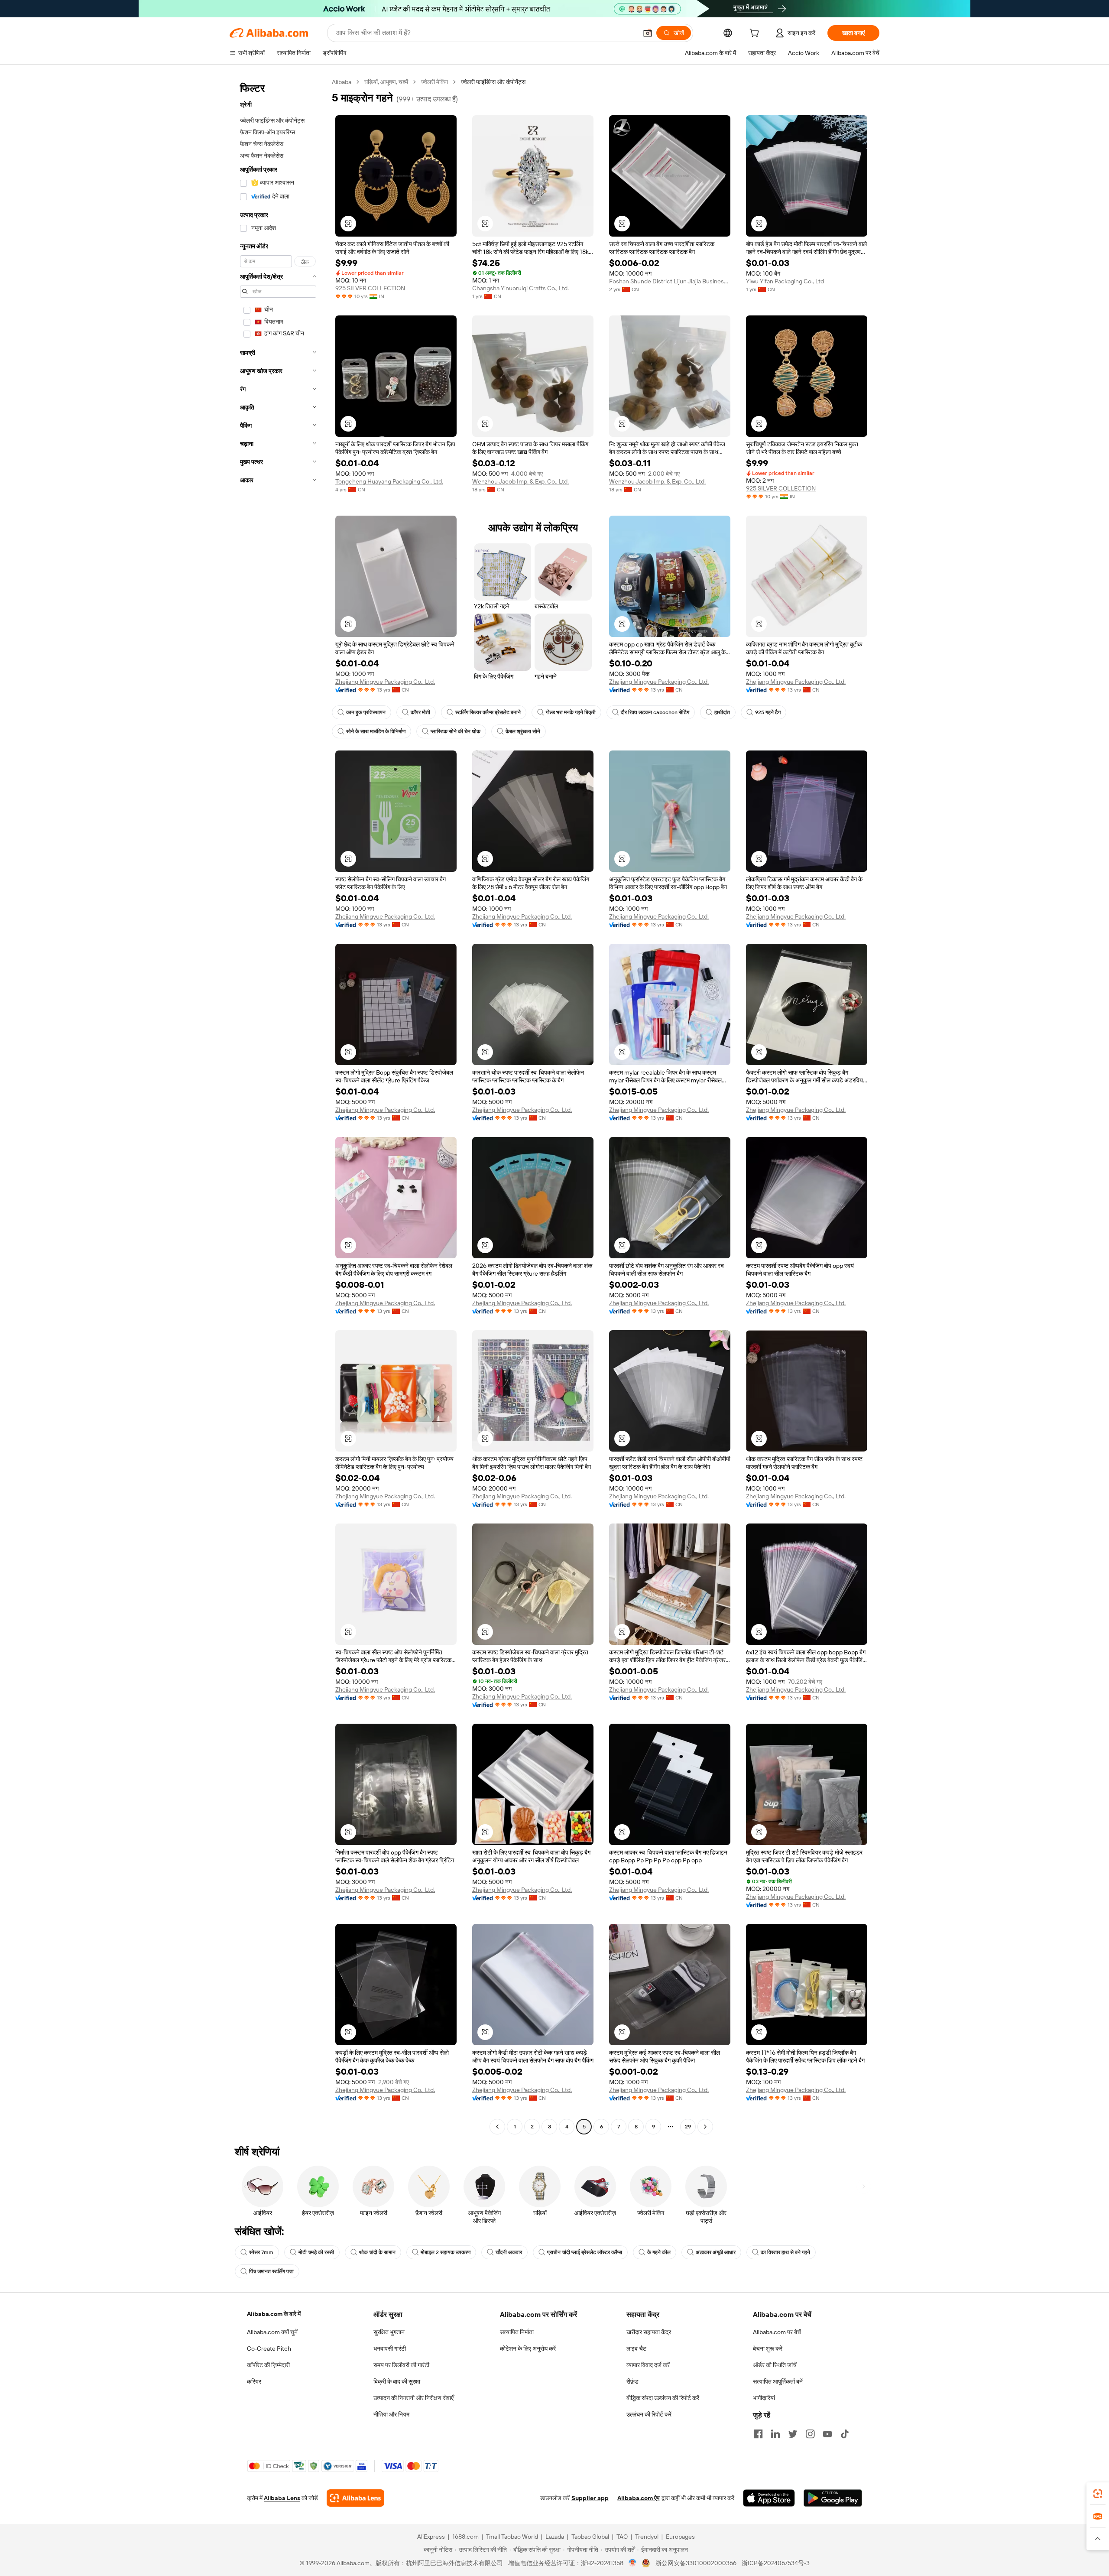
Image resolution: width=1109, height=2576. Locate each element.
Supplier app (590, 2498)
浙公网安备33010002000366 (696, 2563)
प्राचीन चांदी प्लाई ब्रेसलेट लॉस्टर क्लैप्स (585, 2252)
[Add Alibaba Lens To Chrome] (355, 2498)
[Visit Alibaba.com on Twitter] (793, 2434)
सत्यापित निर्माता (517, 2332)
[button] (648, 33)
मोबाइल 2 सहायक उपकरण (446, 2252)
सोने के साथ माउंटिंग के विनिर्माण (376, 731)
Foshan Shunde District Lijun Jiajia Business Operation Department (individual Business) (670, 281)
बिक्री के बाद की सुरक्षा (397, 2381)
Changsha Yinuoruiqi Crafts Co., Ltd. (520, 288)
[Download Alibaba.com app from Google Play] (833, 2498)
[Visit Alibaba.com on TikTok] (845, 2434)
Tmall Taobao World (512, 2537)
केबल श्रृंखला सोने (523, 731)
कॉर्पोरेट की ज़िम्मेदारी (268, 2365)
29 (688, 2127)
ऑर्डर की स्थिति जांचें (775, 2365)
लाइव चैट (636, 2349)
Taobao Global (590, 2537)
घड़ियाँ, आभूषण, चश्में (386, 82)
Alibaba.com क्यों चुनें (272, 2332)
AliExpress (431, 2537)
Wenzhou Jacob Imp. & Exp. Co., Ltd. (520, 481)
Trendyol (647, 2537)
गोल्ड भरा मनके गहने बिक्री (571, 712)
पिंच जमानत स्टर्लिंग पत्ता (271, 2271)
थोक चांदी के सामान (377, 2252)
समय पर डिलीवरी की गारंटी (401, 2365)
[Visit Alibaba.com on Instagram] (810, 2434)
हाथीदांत (722, 712)
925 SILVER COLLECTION (370, 288)
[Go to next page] (705, 2127)
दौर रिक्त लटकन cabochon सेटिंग (655, 712)
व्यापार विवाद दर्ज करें (648, 2365)
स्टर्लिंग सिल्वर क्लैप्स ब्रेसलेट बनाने (488, 712)
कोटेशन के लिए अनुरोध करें (528, 2349)
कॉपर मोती (420, 712)
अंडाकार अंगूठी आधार (716, 2252)
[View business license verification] (633, 2563)
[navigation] (278, 1105)
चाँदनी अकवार (509, 2252)
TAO (622, 2537)
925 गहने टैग (768, 712)
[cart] (756, 34)
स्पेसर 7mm (261, 2252)
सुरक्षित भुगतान (389, 2332)
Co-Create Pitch (269, 2349)
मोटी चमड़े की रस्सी (316, 2252)
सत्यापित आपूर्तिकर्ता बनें (778, 2381)
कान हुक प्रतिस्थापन (366, 712)
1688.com (465, 2537)
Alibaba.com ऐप (639, 2498)
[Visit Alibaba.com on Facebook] (758, 2434)
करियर (254, 2381)
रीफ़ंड (632, 2381)
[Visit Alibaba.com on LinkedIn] (775, 2434)
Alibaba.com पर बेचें (777, 2332)
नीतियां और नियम (391, 2414)
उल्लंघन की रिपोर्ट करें (649, 2414)
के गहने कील (659, 2252)
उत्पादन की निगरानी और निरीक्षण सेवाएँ (413, 2398)
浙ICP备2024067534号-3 (776, 2563)
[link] (1098, 2494)
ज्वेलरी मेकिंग (435, 82)
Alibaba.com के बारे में (274, 2314)
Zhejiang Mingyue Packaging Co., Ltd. (385, 682)
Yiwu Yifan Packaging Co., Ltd (785, 281)
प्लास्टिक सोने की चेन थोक (456, 731)
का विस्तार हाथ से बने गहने (785, 2252)
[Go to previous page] (497, 2127)
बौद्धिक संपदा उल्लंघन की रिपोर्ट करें (663, 2398)
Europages (680, 2537)
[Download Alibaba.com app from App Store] (769, 2498)
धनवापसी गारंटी (390, 2349)
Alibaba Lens (282, 2498)
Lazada (555, 2537)
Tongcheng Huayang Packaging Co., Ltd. (389, 481)
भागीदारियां (764, 2398)
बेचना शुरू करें (768, 2349)
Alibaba (342, 82)
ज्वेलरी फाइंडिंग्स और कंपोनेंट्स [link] (493, 82)
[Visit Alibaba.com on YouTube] (827, 2434)
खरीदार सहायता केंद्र (649, 2332)
